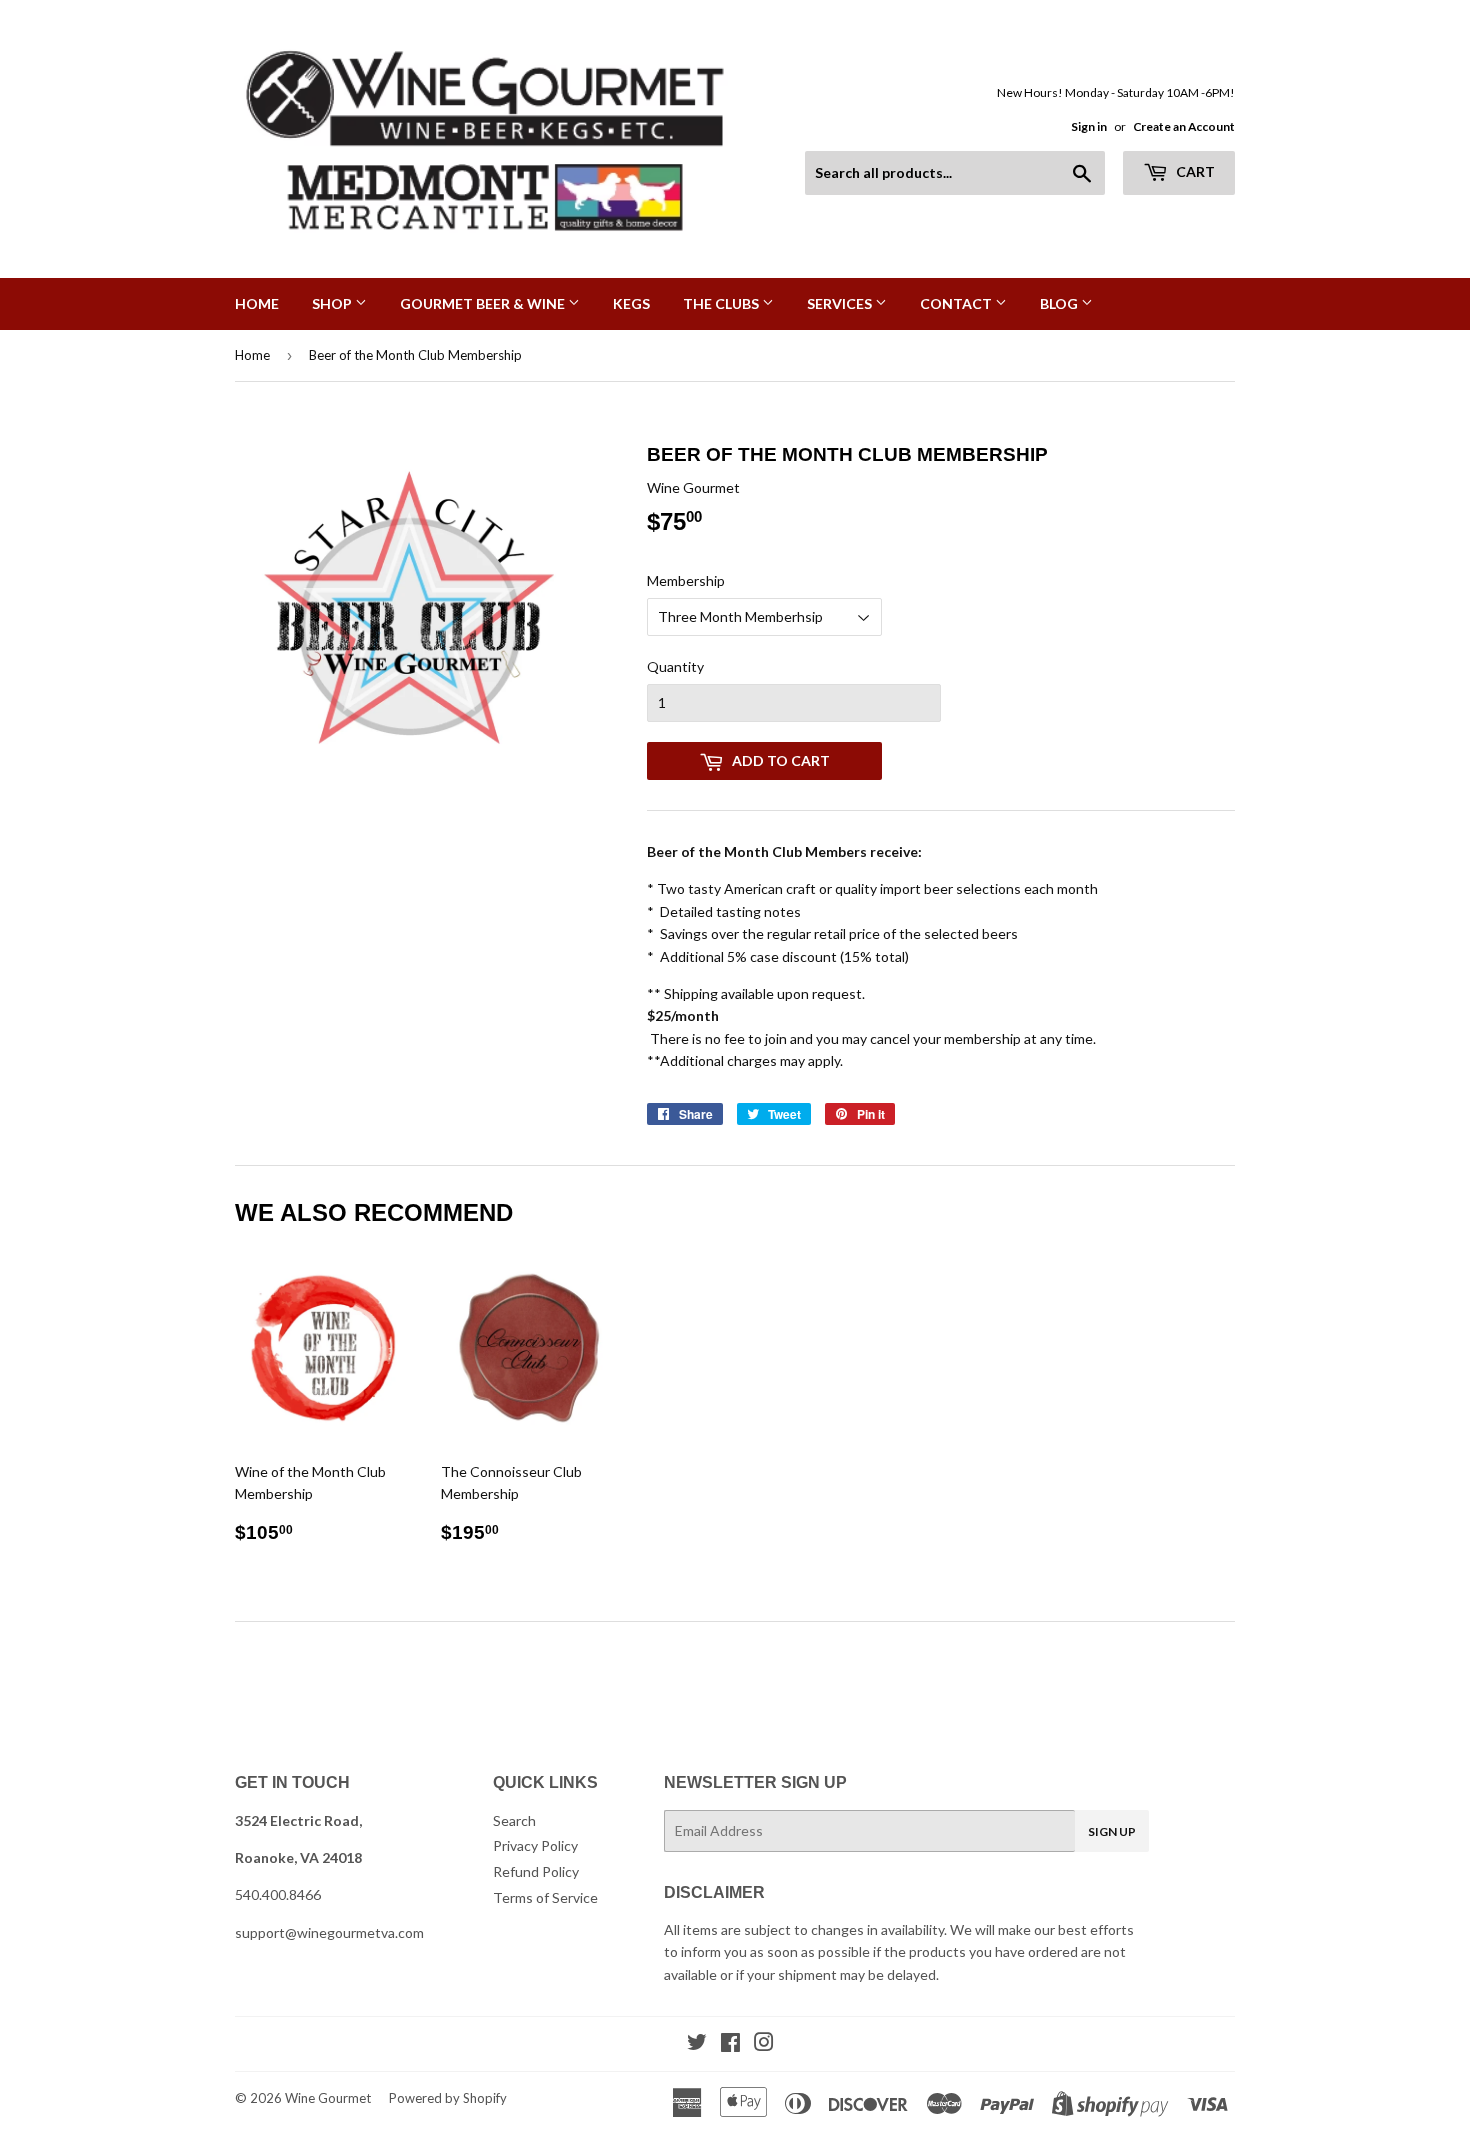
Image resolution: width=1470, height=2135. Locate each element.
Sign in (1089, 126)
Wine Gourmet (328, 2098)
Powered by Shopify (448, 2098)
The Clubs (722, 303)
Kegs (631, 303)
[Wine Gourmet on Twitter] (697, 2044)
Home (257, 303)
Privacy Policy (535, 1845)
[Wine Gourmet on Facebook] (730, 2044)
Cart (1194, 171)
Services (841, 303)
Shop (333, 303)
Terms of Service (545, 1897)
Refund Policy (536, 1871)
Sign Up (1112, 1831)
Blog (1060, 303)
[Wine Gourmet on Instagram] (764, 2044)
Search (514, 1820)
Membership (686, 580)
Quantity (675, 666)
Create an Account (1184, 126)
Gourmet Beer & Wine (484, 303)
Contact (957, 303)
